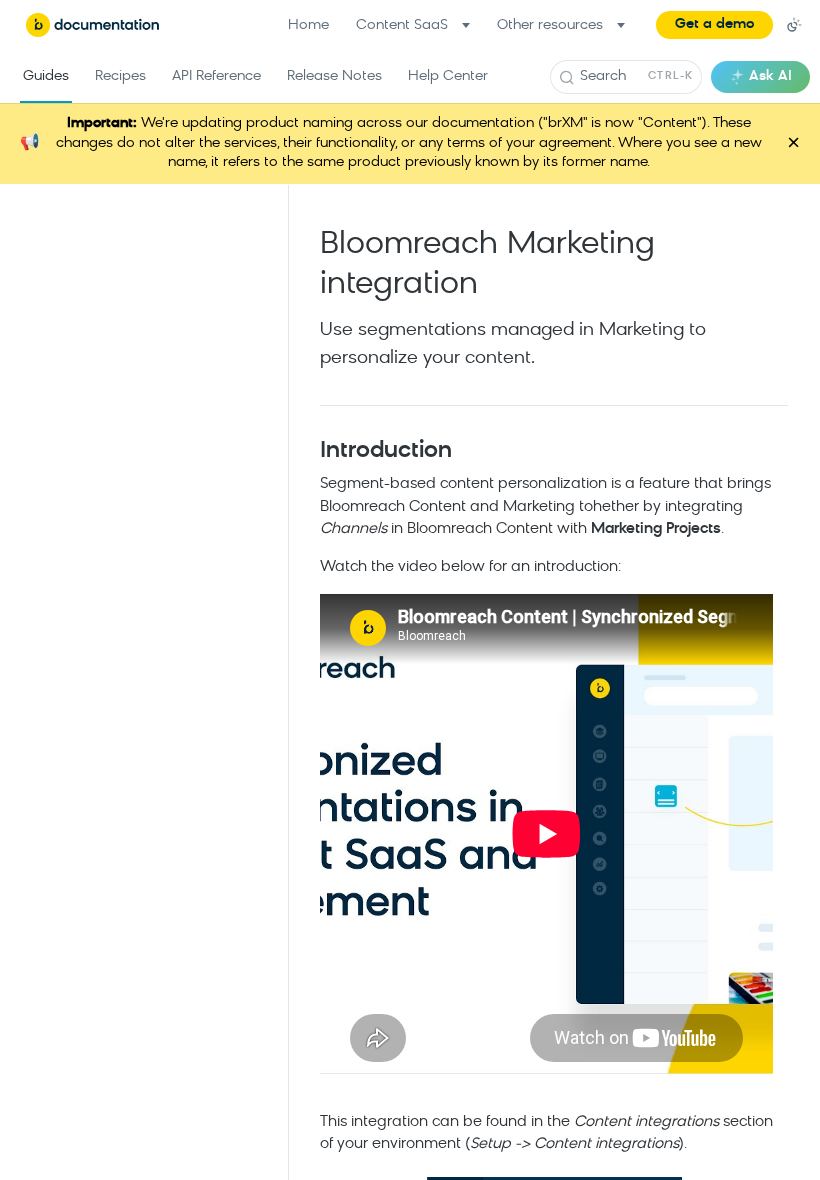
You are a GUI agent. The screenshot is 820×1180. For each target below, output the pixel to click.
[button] (714, 25)
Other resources (550, 25)
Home (308, 25)
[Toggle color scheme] (794, 25)
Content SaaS (402, 25)
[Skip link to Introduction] (306, 452)
